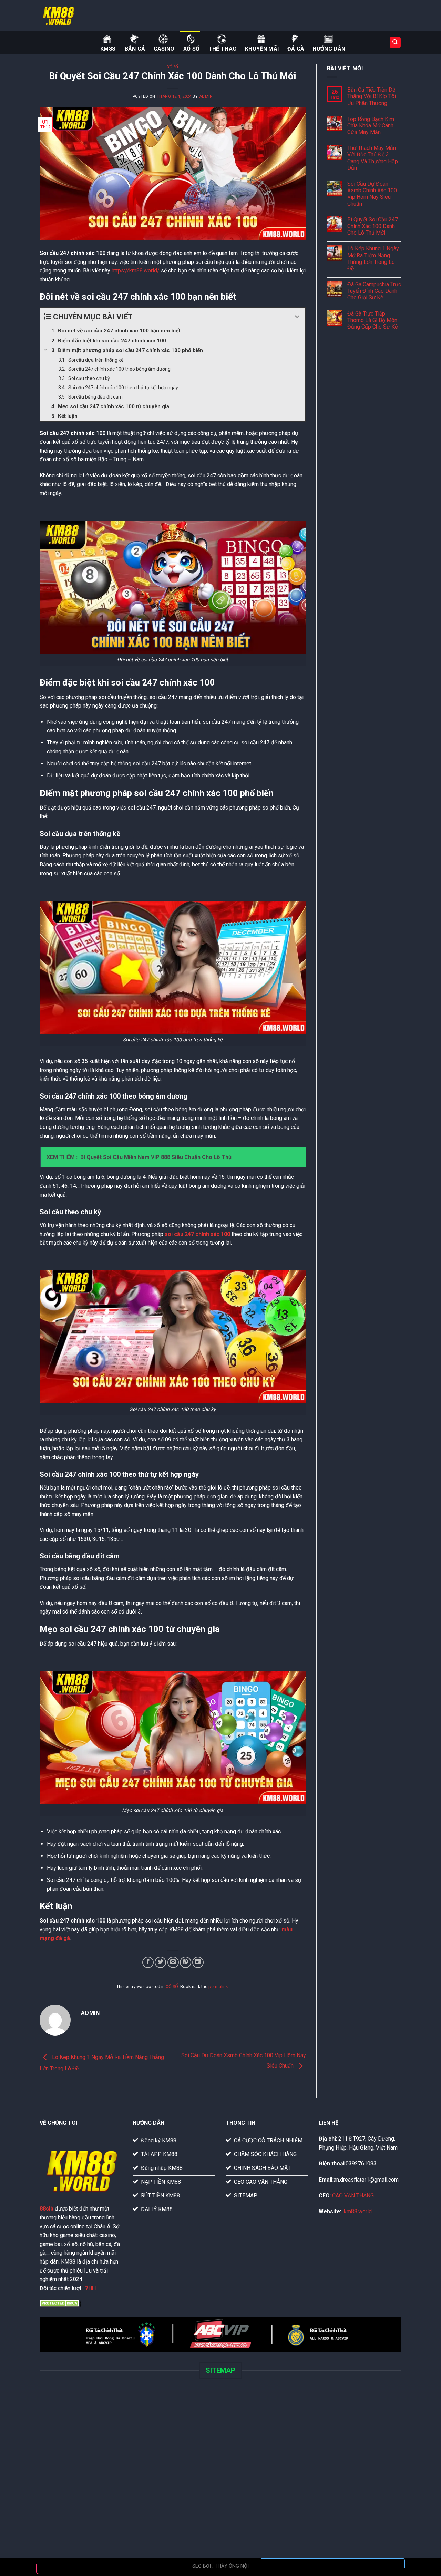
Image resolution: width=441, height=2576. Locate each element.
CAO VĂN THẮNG (353, 2196)
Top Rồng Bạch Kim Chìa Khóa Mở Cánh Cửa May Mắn (371, 126)
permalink (218, 1986)
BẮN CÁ (135, 49)
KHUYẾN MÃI (262, 49)
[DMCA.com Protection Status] (60, 2302)
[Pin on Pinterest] (186, 1962)
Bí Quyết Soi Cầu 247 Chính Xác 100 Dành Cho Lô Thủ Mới (373, 226)
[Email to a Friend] (173, 1962)
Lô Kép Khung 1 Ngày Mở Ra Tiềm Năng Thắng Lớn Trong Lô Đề (373, 259)
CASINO (164, 49)
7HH (90, 2288)
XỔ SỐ (192, 49)
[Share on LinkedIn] (198, 1962)
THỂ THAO (223, 49)
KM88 (108, 49)
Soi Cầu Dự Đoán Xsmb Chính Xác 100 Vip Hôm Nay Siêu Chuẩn (372, 194)
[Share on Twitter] (160, 1962)
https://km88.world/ (136, 271)
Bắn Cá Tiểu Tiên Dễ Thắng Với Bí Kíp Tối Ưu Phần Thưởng (372, 96)
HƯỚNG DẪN (329, 49)
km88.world (358, 2211)
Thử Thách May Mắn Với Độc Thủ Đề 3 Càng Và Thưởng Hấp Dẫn (373, 158)
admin (206, 97)
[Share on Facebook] (148, 1962)
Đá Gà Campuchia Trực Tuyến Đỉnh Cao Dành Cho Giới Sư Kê (374, 291)
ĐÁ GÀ (296, 49)
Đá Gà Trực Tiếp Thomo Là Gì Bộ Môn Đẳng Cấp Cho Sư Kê (373, 320)
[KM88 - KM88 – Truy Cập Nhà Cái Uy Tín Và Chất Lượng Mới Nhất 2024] (74, 16)
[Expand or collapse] (298, 317)
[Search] (395, 43)
